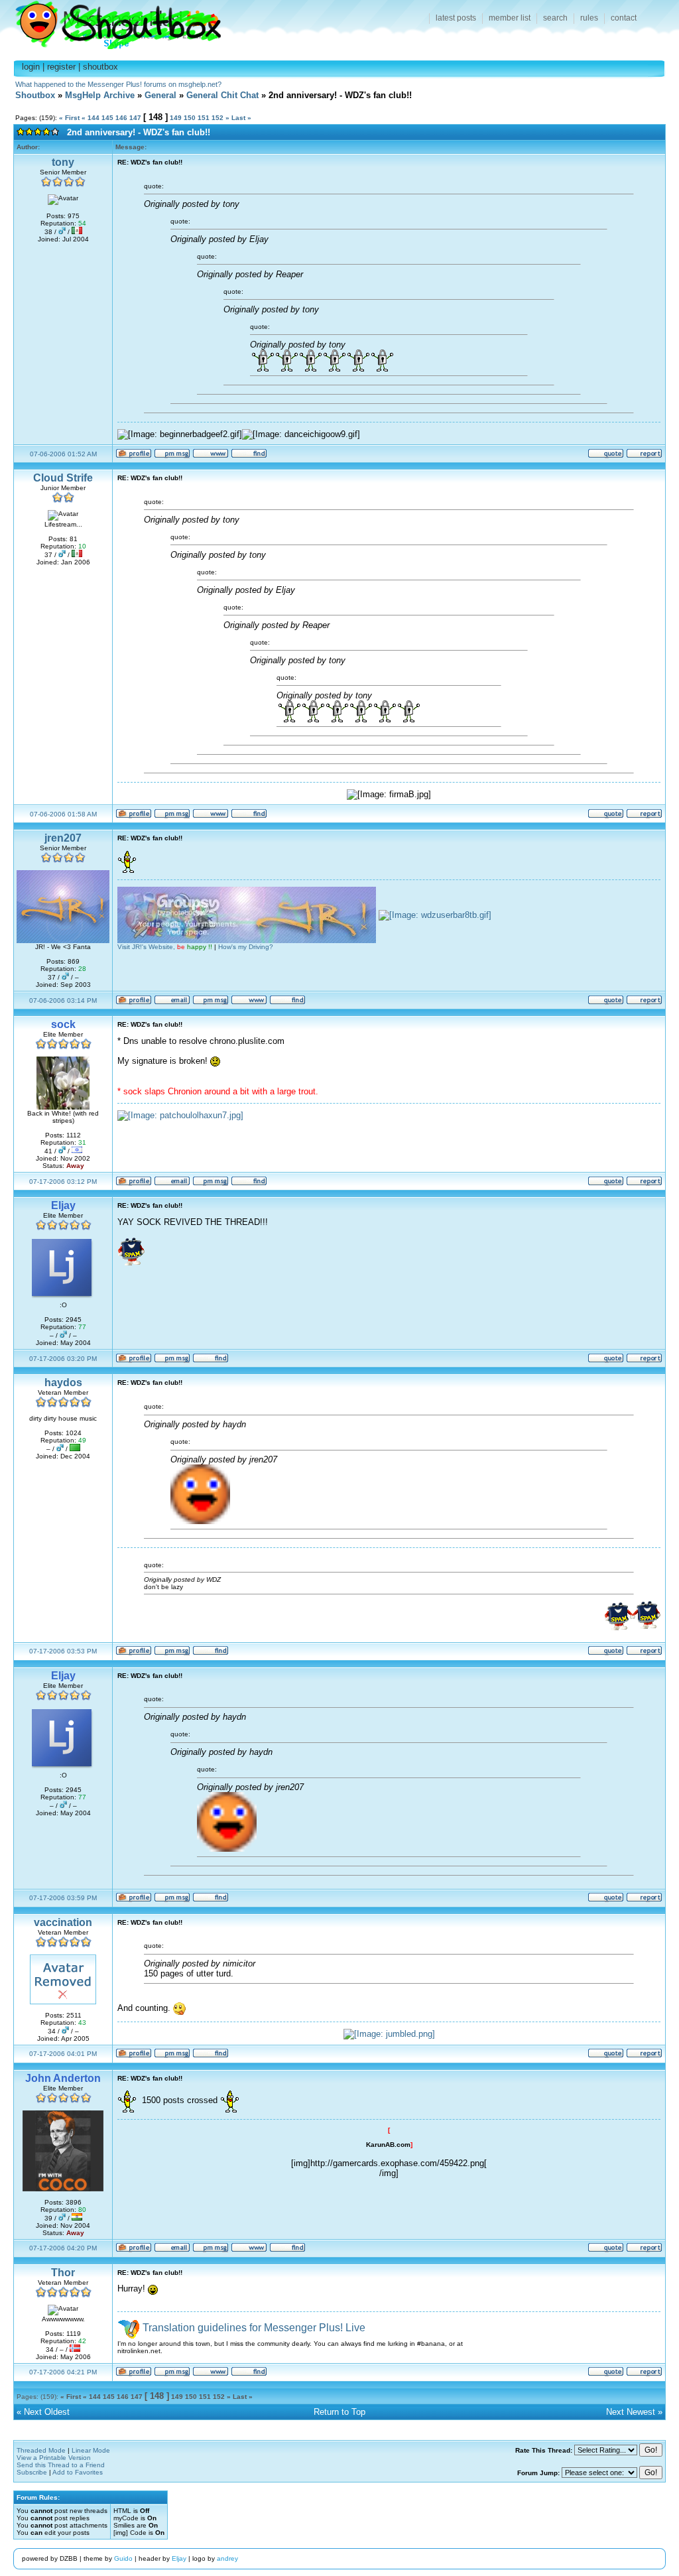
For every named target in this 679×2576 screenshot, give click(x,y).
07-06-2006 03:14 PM (63, 1000)
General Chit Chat (222, 95)
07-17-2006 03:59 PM (63, 1898)
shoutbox (100, 67)
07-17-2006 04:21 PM (63, 2372)
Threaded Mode (41, 2450)
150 (190, 118)
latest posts (456, 18)
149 (176, 118)
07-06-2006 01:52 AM (63, 454)
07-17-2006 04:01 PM (63, 2054)
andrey (227, 2558)
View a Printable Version (54, 2458)
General (160, 95)
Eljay (179, 2558)
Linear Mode (91, 2450)
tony (63, 162)
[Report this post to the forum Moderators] (644, 456)
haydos (63, 1383)
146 (121, 118)
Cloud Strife (63, 478)
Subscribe (32, 2472)
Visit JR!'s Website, (165, 947)
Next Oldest (47, 2412)
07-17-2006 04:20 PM (63, 2248)
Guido (123, 2558)
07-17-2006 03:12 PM (63, 1182)
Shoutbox (110, 22)
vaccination (63, 1922)
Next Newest (631, 2412)
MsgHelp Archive (100, 95)
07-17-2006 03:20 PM (63, 1359)
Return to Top (339, 2412)
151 (204, 118)
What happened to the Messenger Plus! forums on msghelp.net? (118, 84)
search (555, 18)
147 (135, 118)
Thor (63, 2273)
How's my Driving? (246, 947)
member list (510, 18)
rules (589, 18)
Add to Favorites (78, 2472)
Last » (241, 118)
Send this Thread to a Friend (61, 2465)
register (61, 67)
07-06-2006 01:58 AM (63, 814)
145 (107, 118)
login (31, 67)
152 (217, 118)
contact (624, 18)
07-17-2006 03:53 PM (63, 1651)
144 (93, 118)
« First (69, 118)
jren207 (63, 838)
